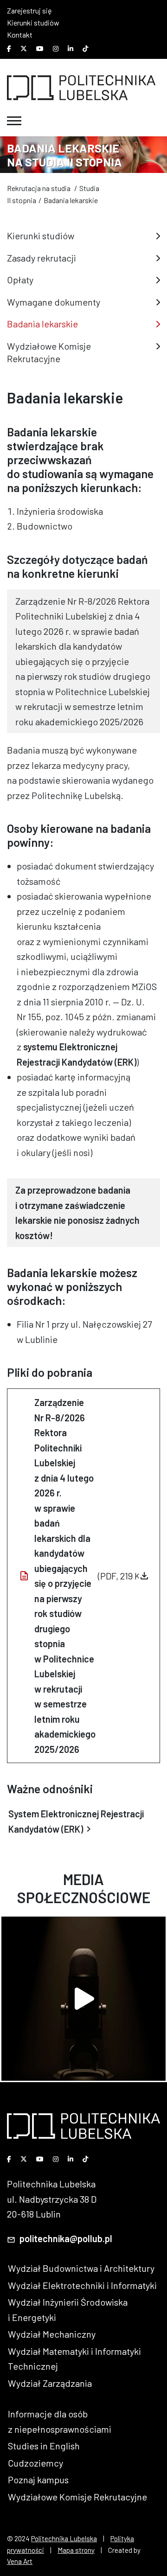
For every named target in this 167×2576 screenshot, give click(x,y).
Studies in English (44, 2446)
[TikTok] (85, 49)
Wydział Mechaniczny (52, 2334)
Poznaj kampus (38, 2480)
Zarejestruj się (29, 10)
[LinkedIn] (71, 49)
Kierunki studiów (33, 22)
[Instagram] (56, 49)
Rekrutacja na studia (39, 188)
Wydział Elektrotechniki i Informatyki (82, 2285)
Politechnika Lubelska (64, 2538)
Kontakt (20, 35)
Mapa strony (76, 2550)
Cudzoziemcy (35, 2463)
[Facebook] (9, 49)
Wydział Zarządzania (50, 2383)
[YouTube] (40, 49)
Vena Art (20, 2561)
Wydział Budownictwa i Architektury (81, 2268)
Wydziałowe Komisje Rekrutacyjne (77, 2497)
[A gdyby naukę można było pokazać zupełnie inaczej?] (83, 1999)
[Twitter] (24, 49)
